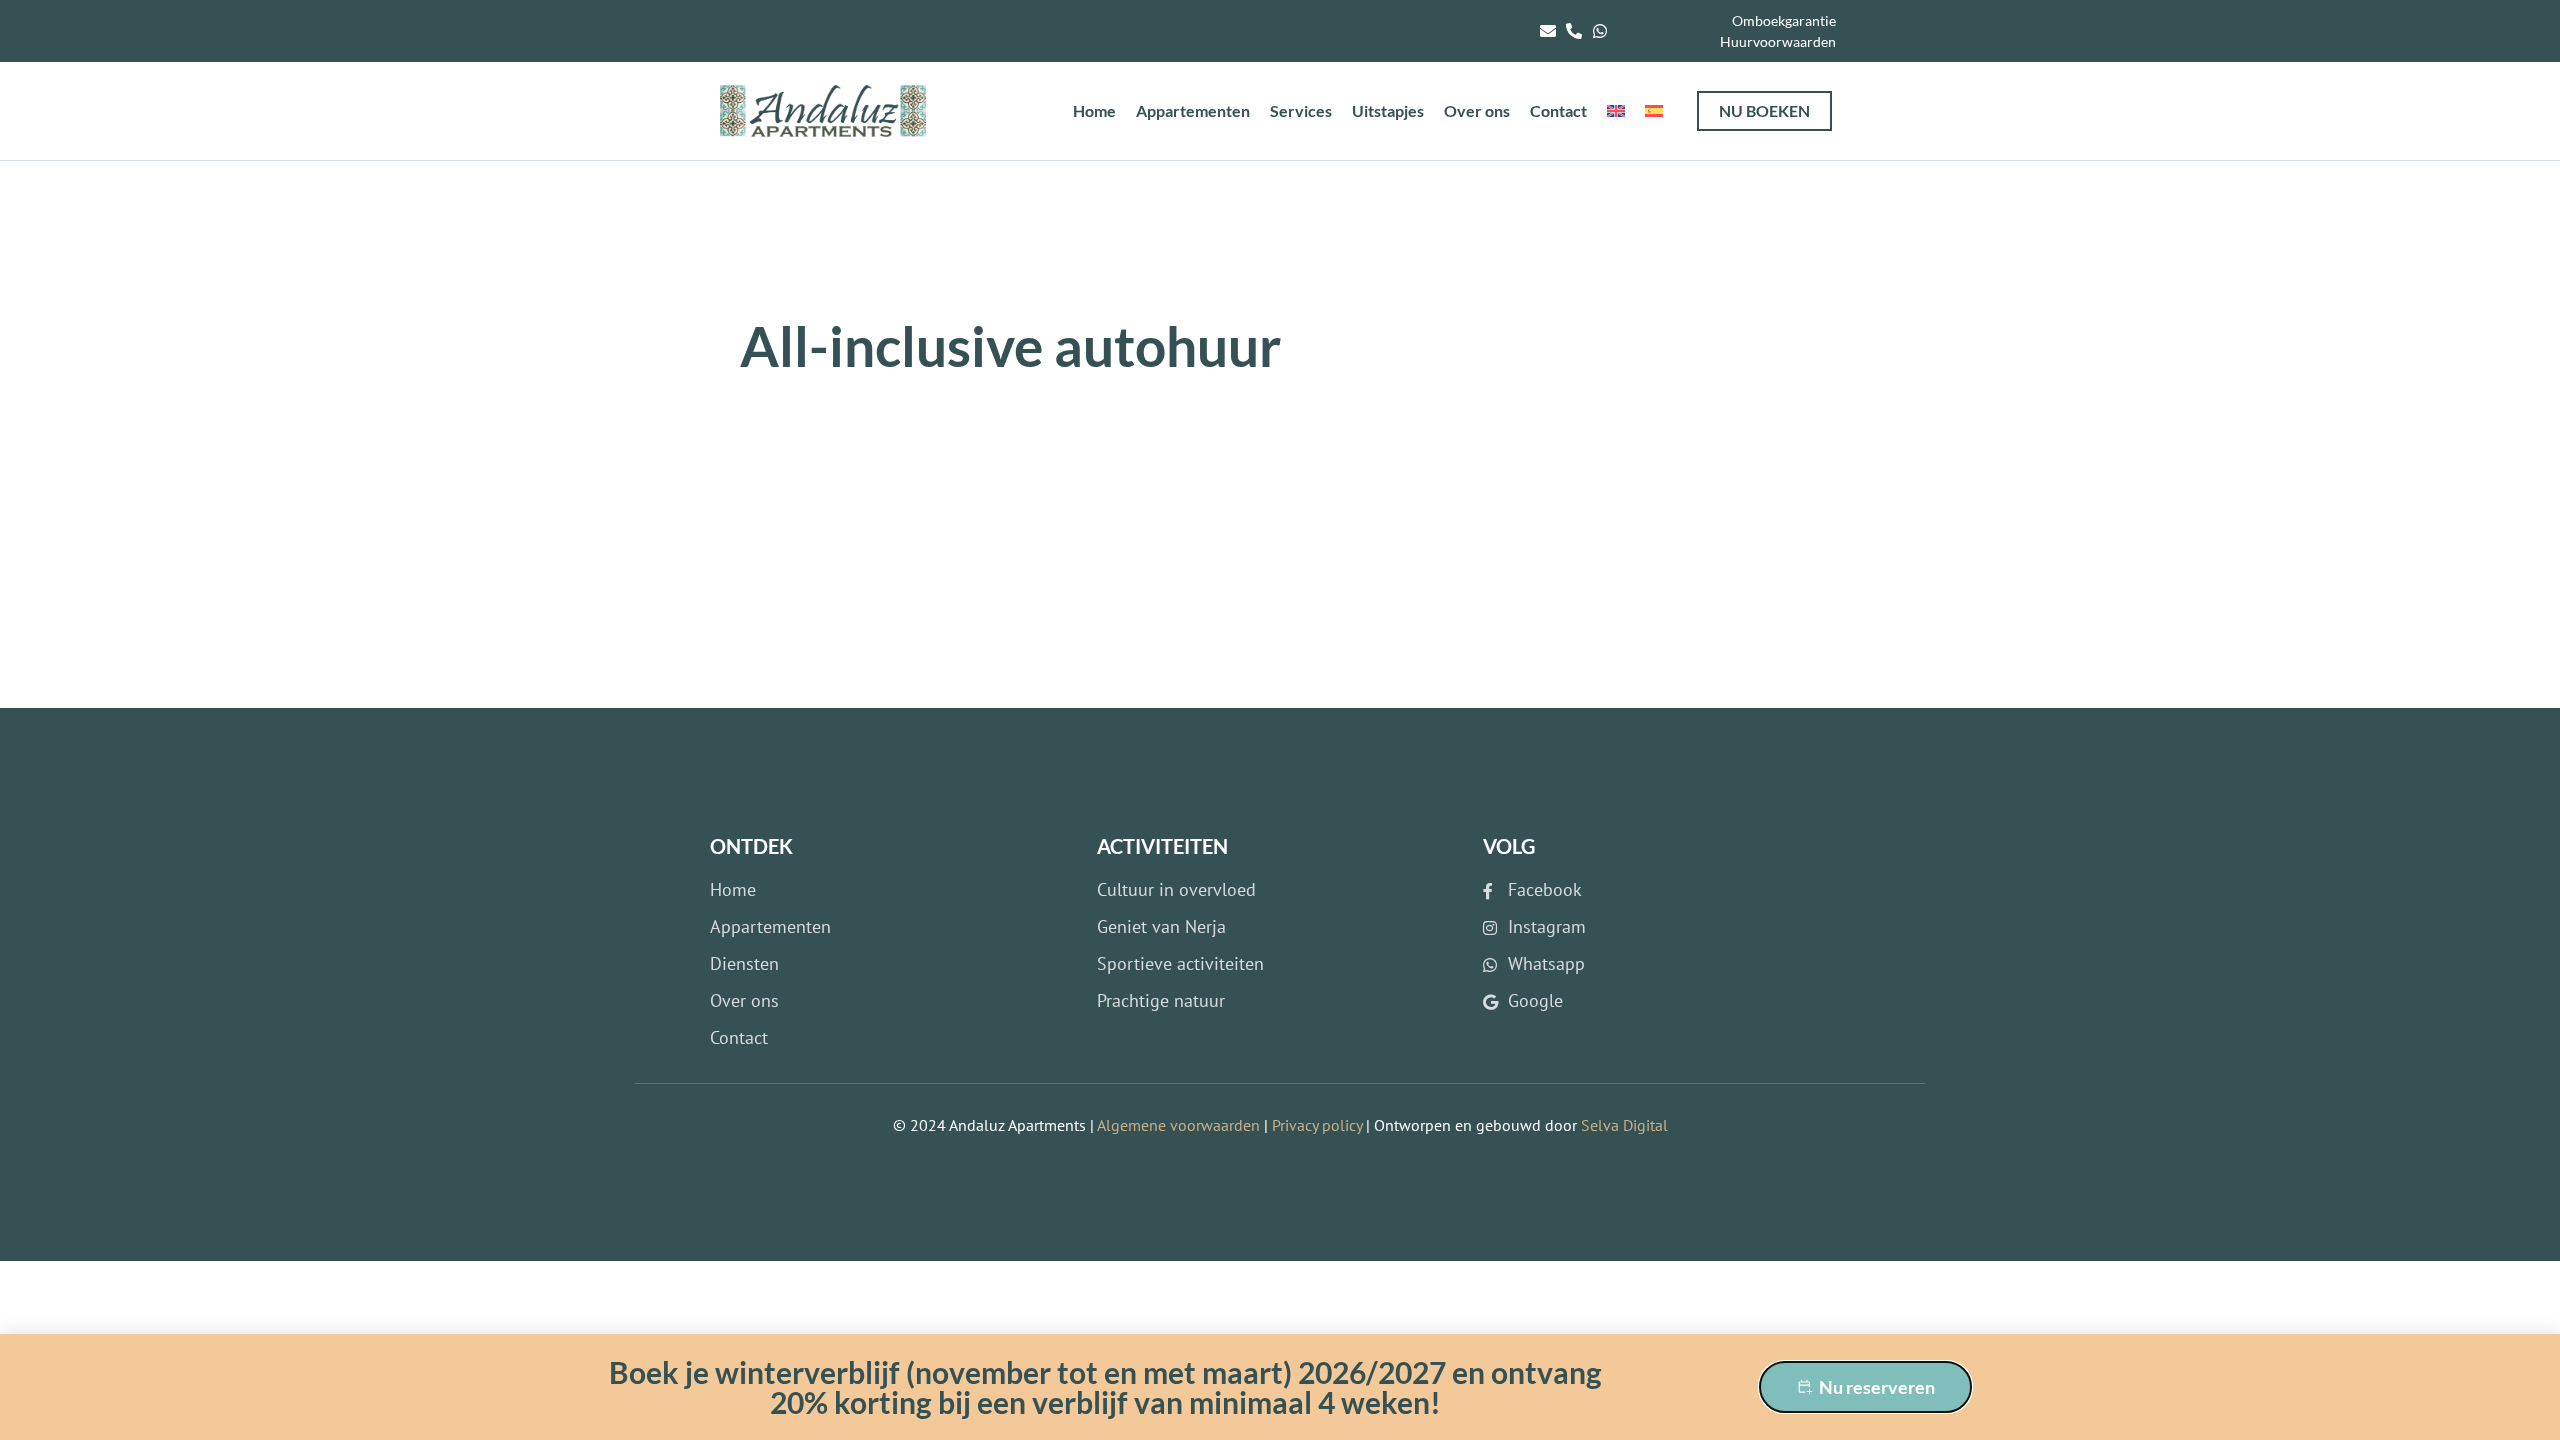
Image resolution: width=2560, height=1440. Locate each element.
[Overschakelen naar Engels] (1616, 111)
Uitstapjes (1388, 110)
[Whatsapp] (1600, 31)
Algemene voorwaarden (1178, 1125)
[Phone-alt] (1574, 31)
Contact (1558, 110)
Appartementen (1193, 110)
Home (1094, 110)
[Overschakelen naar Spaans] (1654, 111)
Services (1301, 110)
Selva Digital (1624, 1125)
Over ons (1477, 110)
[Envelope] (1548, 31)
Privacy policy (1317, 1125)
